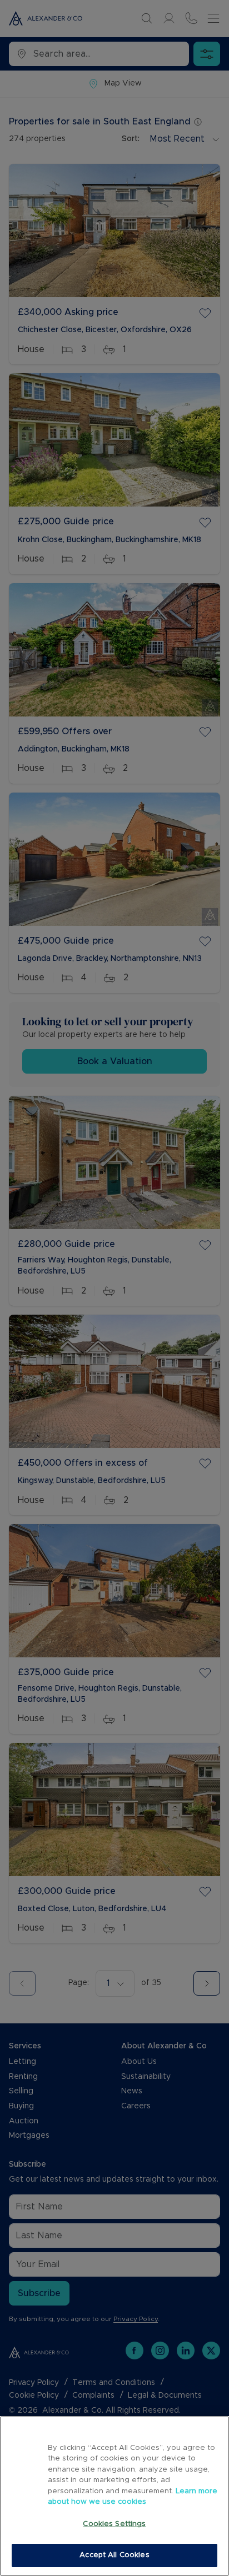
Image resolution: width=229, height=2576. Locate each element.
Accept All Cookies (114, 2555)
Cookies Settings (114, 2524)
